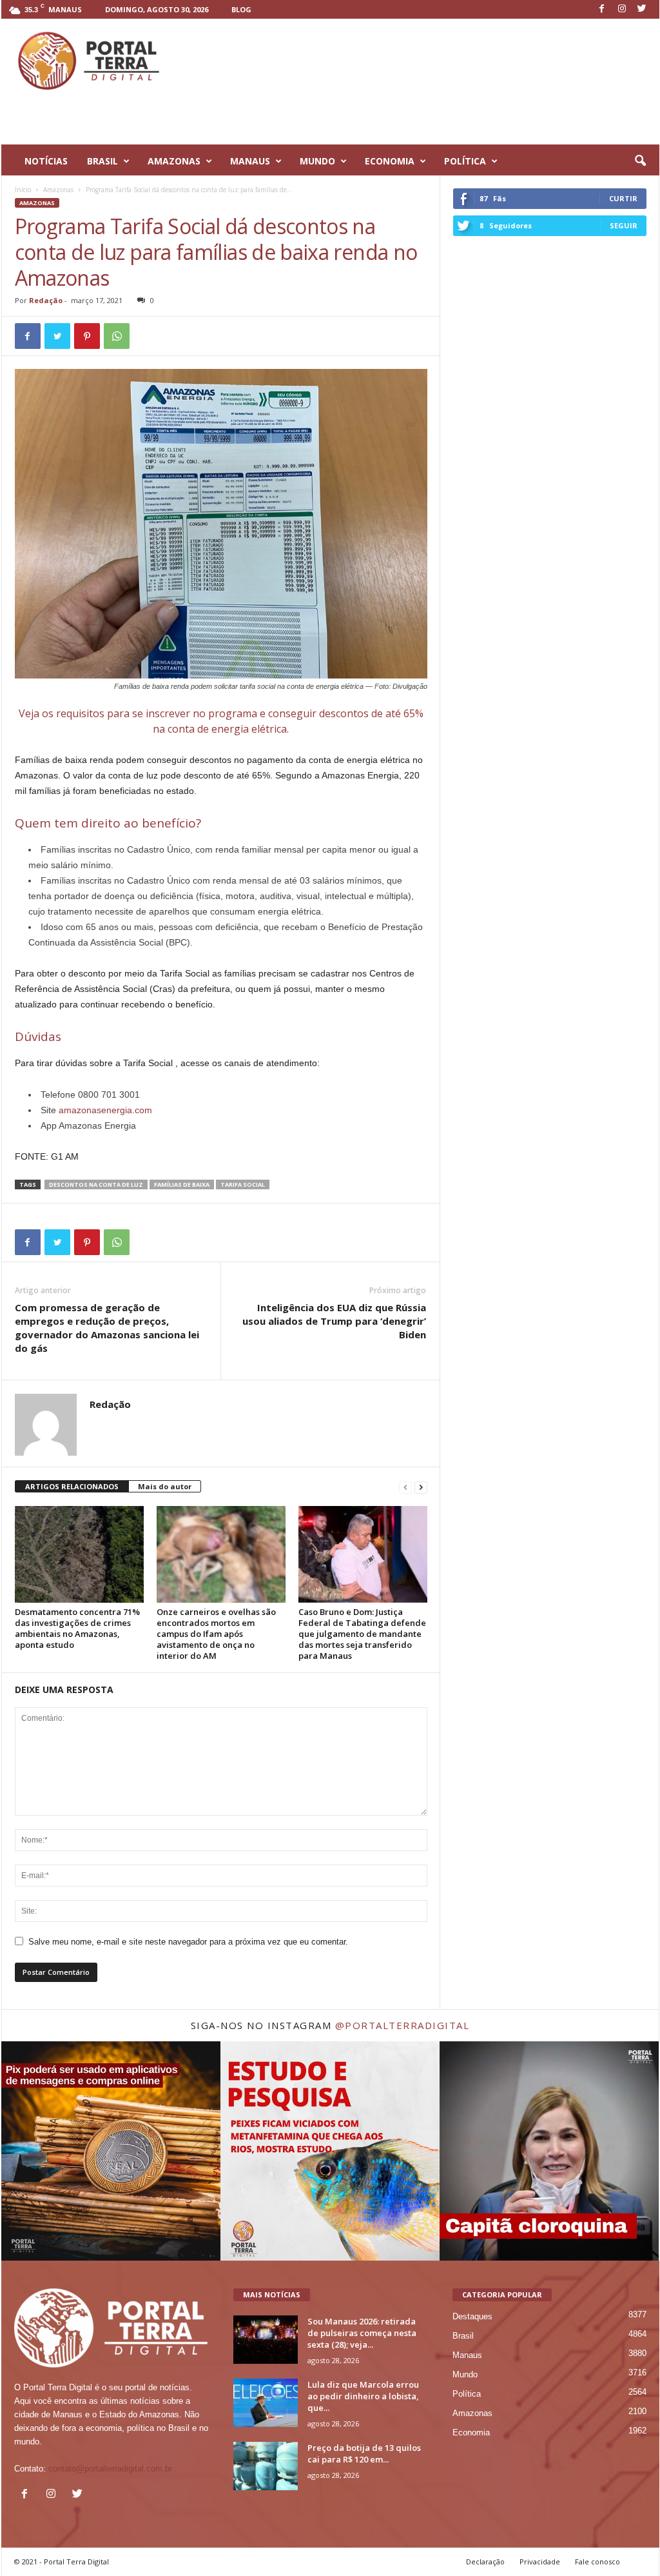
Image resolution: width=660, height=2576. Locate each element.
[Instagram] (622, 9)
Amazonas (58, 190)
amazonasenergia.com (105, 1110)
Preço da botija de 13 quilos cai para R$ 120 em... (364, 2453)
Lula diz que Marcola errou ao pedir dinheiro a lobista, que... (363, 2396)
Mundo (465, 2374)
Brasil (463, 2336)
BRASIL (102, 161)
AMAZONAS (174, 161)
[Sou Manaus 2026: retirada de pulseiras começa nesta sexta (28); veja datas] (266, 2340)
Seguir (624, 225)
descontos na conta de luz (96, 1184)
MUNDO (317, 161)
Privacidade (540, 2561)
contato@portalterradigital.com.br (110, 2469)
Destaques (472, 2316)
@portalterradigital (403, 2025)
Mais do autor (165, 1486)
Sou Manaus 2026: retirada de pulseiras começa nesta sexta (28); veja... (362, 2333)
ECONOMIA (390, 161)
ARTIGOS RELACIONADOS (72, 1486)
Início (23, 190)
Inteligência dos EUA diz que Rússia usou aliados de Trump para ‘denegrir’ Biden (334, 1321)
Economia (471, 2432)
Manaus (467, 2355)
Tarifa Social (243, 1184)
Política (467, 2394)
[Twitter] (642, 9)
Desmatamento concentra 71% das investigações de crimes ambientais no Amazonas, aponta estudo (77, 1628)
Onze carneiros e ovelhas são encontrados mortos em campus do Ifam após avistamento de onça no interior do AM (216, 1634)
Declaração (485, 2561)
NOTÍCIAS (46, 161)
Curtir (623, 198)
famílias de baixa (182, 1184)
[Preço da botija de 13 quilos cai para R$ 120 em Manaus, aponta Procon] (266, 2466)
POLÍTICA (465, 161)
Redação (46, 300)
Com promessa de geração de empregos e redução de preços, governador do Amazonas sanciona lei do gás (107, 1328)
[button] (640, 161)
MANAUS (250, 161)
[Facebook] (602, 9)
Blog (241, 9)
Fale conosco (597, 2561)
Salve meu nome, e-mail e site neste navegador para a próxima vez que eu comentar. (188, 1942)
